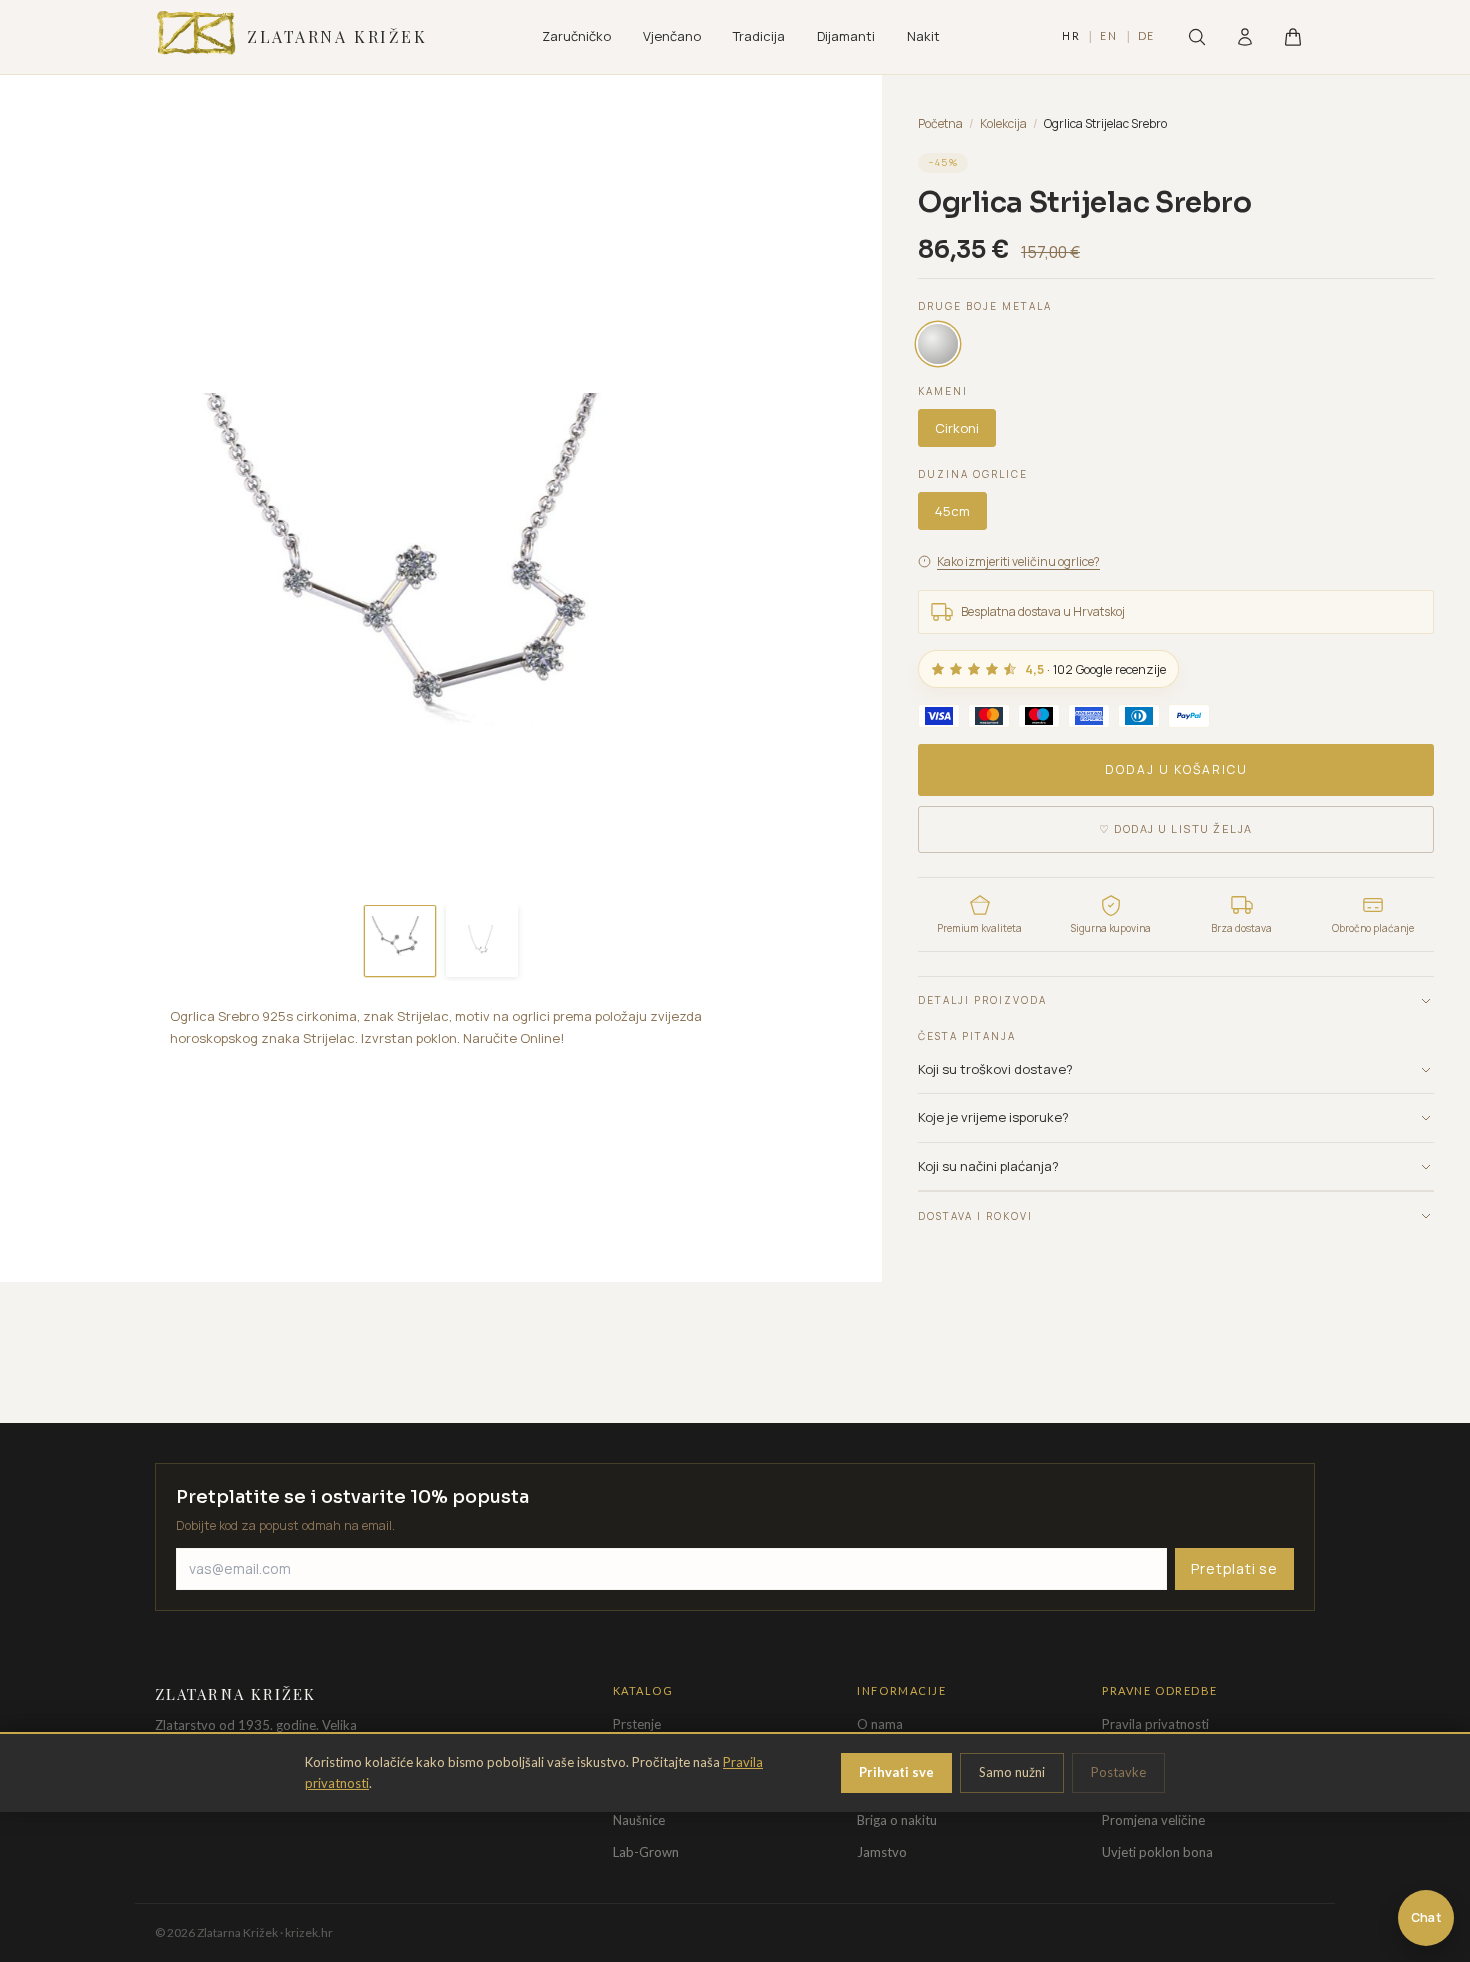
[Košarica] (1293, 37)
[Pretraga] (1197, 37)
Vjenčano (672, 36)
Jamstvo (882, 1852)
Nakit (923, 36)
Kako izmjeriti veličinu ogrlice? (1018, 561)
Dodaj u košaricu (1176, 769)
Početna (940, 123)
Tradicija (759, 36)
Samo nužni (1012, 1772)
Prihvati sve (896, 1772)
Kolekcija (1003, 123)
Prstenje (637, 1724)
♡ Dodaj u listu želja (1176, 828)
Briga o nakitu (897, 1820)
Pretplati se (1234, 1568)
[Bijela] (938, 344)
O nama (880, 1724)
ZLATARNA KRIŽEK (337, 36)
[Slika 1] (400, 941)
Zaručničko (576, 36)
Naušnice (639, 1820)
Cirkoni (957, 428)
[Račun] (1245, 37)
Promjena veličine (1153, 1820)
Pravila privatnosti (1155, 1724)
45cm (952, 511)
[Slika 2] (482, 941)
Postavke (1118, 1772)
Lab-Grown (646, 1852)
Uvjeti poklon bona (1157, 1852)
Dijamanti (846, 36)
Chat (1426, 1917)
